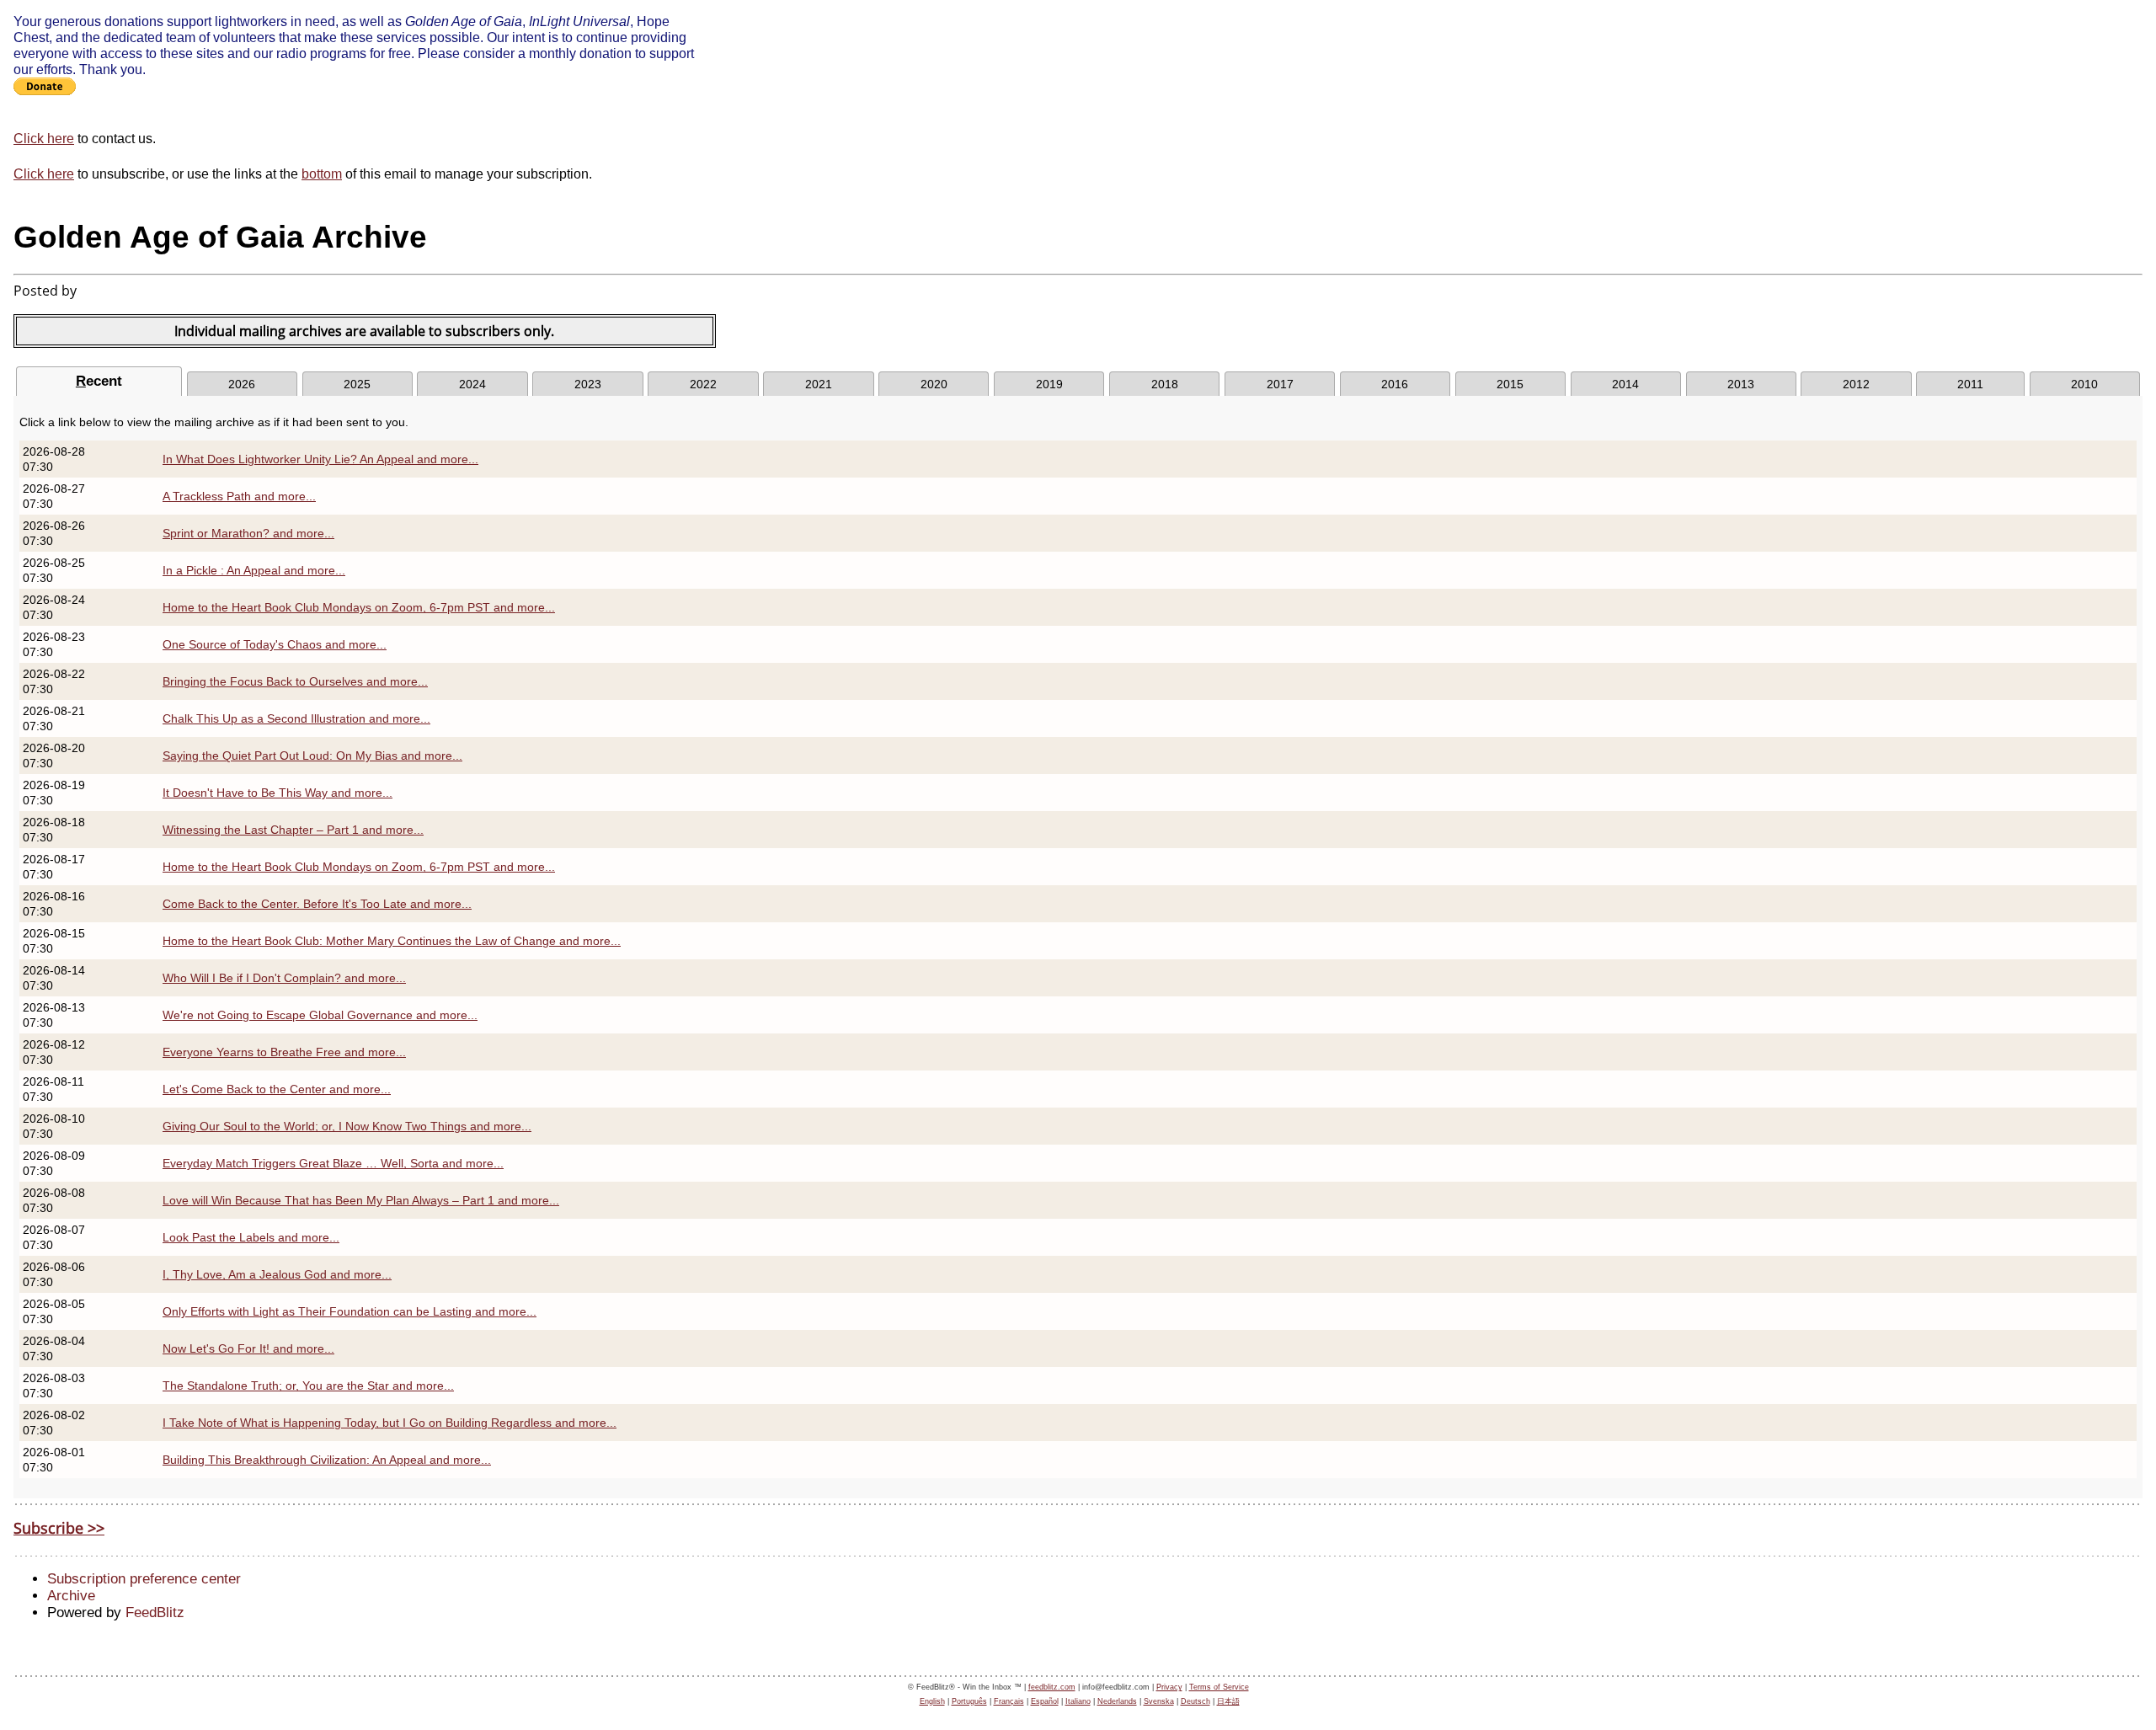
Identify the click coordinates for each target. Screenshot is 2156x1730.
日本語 (1228, 1701)
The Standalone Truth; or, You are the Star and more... (308, 1386)
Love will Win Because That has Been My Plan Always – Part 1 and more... (361, 1200)
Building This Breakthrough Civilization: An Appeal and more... (327, 1460)
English (932, 1701)
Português (969, 1701)
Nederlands (1117, 1701)
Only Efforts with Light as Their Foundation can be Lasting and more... (350, 1311)
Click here (44, 138)
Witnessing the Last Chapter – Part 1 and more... (293, 830)
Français (1009, 1701)
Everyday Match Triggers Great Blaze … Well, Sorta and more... (333, 1163)
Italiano (1078, 1701)
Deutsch (1195, 1701)
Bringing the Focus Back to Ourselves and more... (295, 681)
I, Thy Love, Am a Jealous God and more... (277, 1274)
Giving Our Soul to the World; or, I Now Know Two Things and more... (347, 1126)
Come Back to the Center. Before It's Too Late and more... (317, 904)
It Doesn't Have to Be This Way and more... (278, 793)
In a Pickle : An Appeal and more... (254, 570)
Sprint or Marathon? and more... (248, 533)
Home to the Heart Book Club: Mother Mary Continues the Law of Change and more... (392, 941)
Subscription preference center (144, 1579)
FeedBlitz (155, 1613)
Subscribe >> (59, 1528)
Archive (71, 1596)
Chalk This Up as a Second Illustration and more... (296, 718)
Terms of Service (1219, 1687)
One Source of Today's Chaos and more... (275, 644)
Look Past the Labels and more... (251, 1237)
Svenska (1159, 1701)
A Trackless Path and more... (239, 496)
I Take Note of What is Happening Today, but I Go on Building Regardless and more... (390, 1423)
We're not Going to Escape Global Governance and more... (320, 1015)
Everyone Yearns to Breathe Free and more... (284, 1052)
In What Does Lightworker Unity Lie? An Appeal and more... (320, 459)
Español (1045, 1701)
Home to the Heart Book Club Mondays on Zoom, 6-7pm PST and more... (359, 607)
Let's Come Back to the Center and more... (277, 1089)
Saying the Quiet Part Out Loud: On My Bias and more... (312, 756)
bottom (322, 174)
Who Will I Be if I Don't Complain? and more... (284, 978)
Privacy (1169, 1687)
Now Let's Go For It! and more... (248, 1348)
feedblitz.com (1052, 1687)
